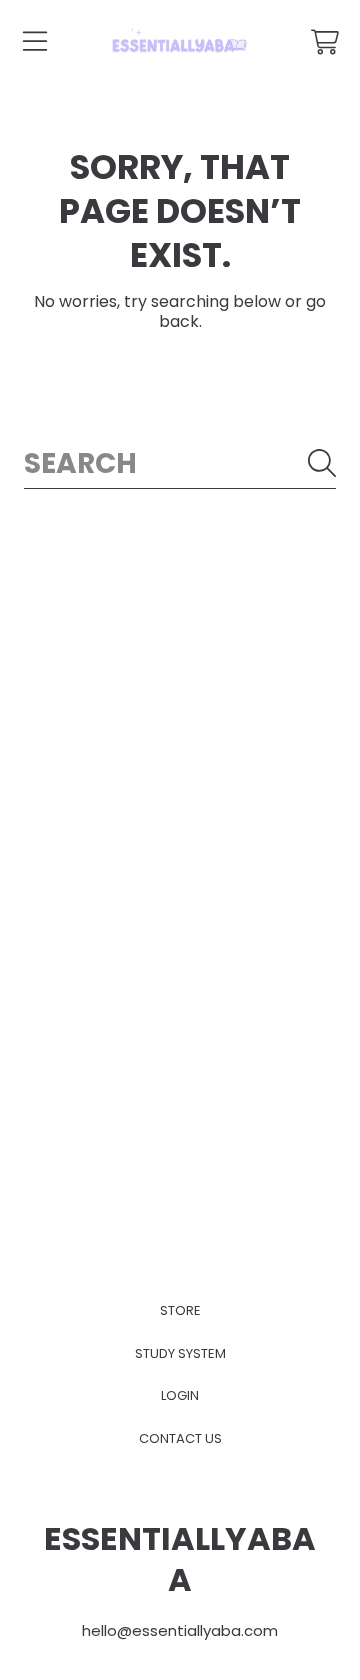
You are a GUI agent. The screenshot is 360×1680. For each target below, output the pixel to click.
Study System (180, 1353)
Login (180, 1395)
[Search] (322, 463)
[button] (35, 42)
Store (180, 1310)
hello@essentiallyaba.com (180, 1630)
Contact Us (180, 1438)
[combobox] (180, 463)
